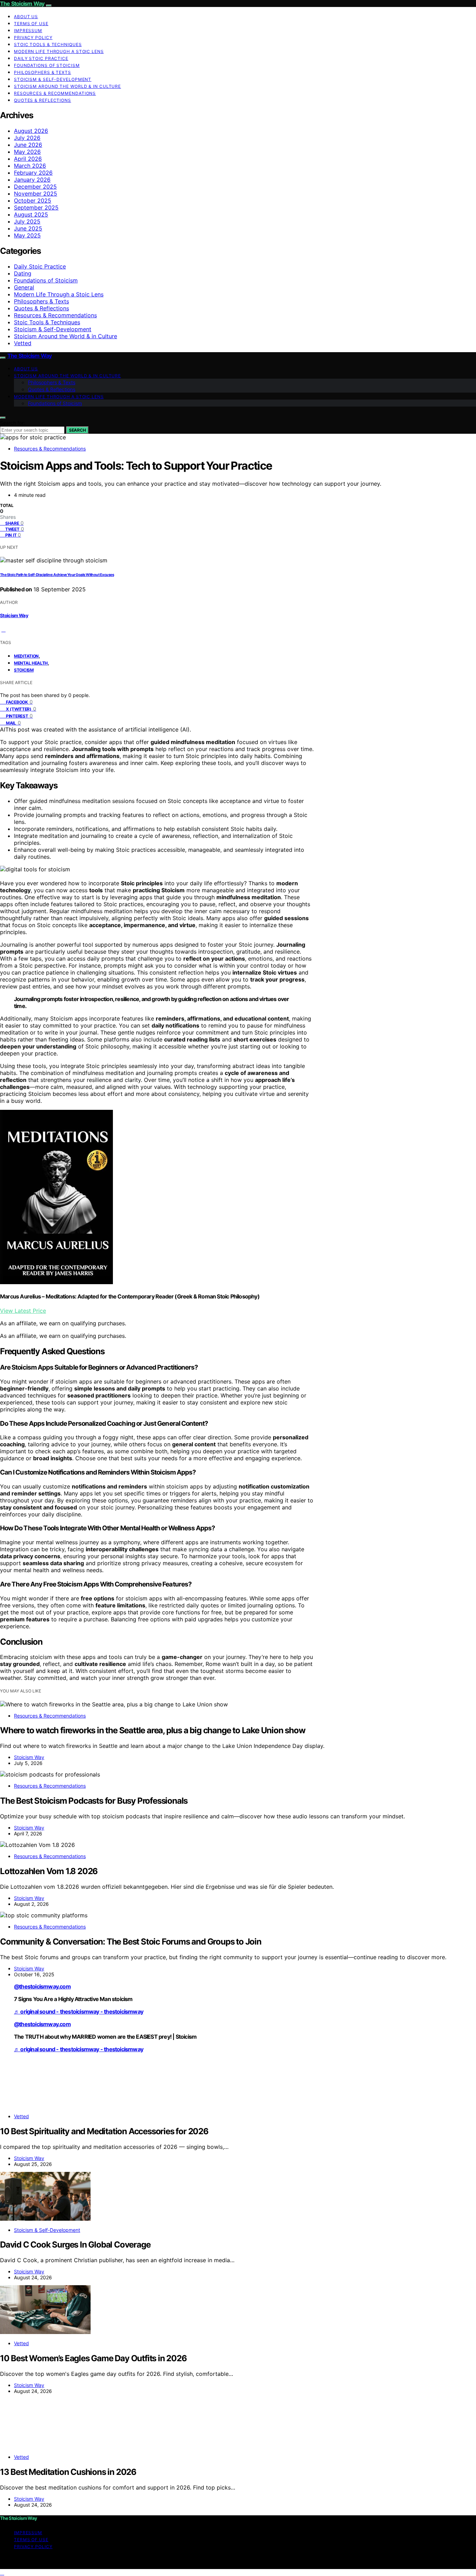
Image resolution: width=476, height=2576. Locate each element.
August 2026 (31, 131)
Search (77, 430)
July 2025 (27, 221)
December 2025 (35, 187)
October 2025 (33, 200)
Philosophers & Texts (43, 72)
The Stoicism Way (22, 3)
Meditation (26, 656)
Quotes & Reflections (43, 100)
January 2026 (32, 180)
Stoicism (24, 670)
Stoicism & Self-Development (53, 79)
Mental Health (31, 663)
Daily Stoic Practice (41, 58)
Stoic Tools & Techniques (48, 44)
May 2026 (27, 152)
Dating (23, 273)
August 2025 (31, 214)
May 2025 (27, 235)
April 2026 (28, 159)
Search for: (13, 423)
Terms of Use (31, 24)
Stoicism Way (14, 615)
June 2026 (28, 145)
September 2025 (36, 207)
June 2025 (28, 228)
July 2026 (27, 138)
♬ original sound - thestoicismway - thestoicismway (79, 2011)
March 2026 (30, 166)
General (24, 287)
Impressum (28, 31)
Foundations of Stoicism (47, 65)
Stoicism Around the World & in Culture (67, 86)
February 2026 (33, 173)
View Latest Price (23, 1311)
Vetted (23, 343)
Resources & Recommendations (55, 93)
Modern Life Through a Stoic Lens (59, 51)
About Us (26, 17)
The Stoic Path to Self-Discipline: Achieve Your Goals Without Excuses (57, 575)
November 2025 (36, 194)
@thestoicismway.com (42, 1986)
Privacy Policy (33, 37)
